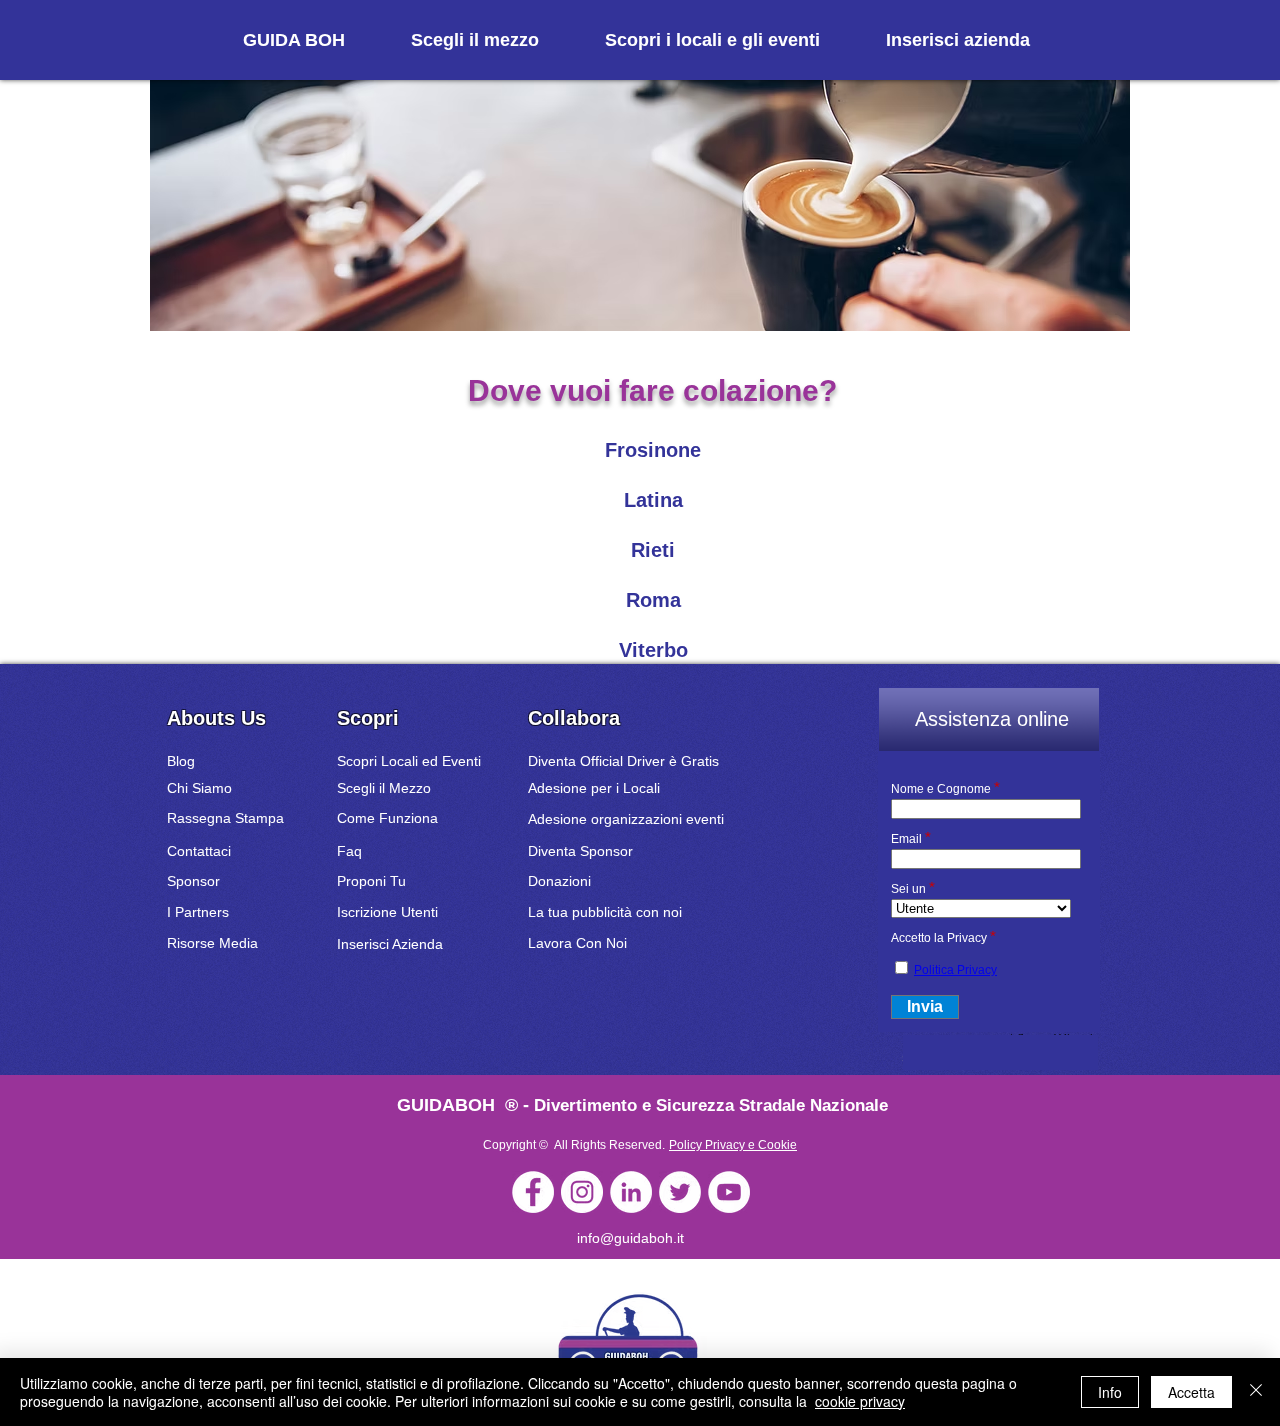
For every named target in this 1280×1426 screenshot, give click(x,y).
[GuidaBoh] (533, 1192)
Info (1110, 1392)
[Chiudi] (1256, 1392)
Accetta (1191, 1392)
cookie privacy (860, 1401)
